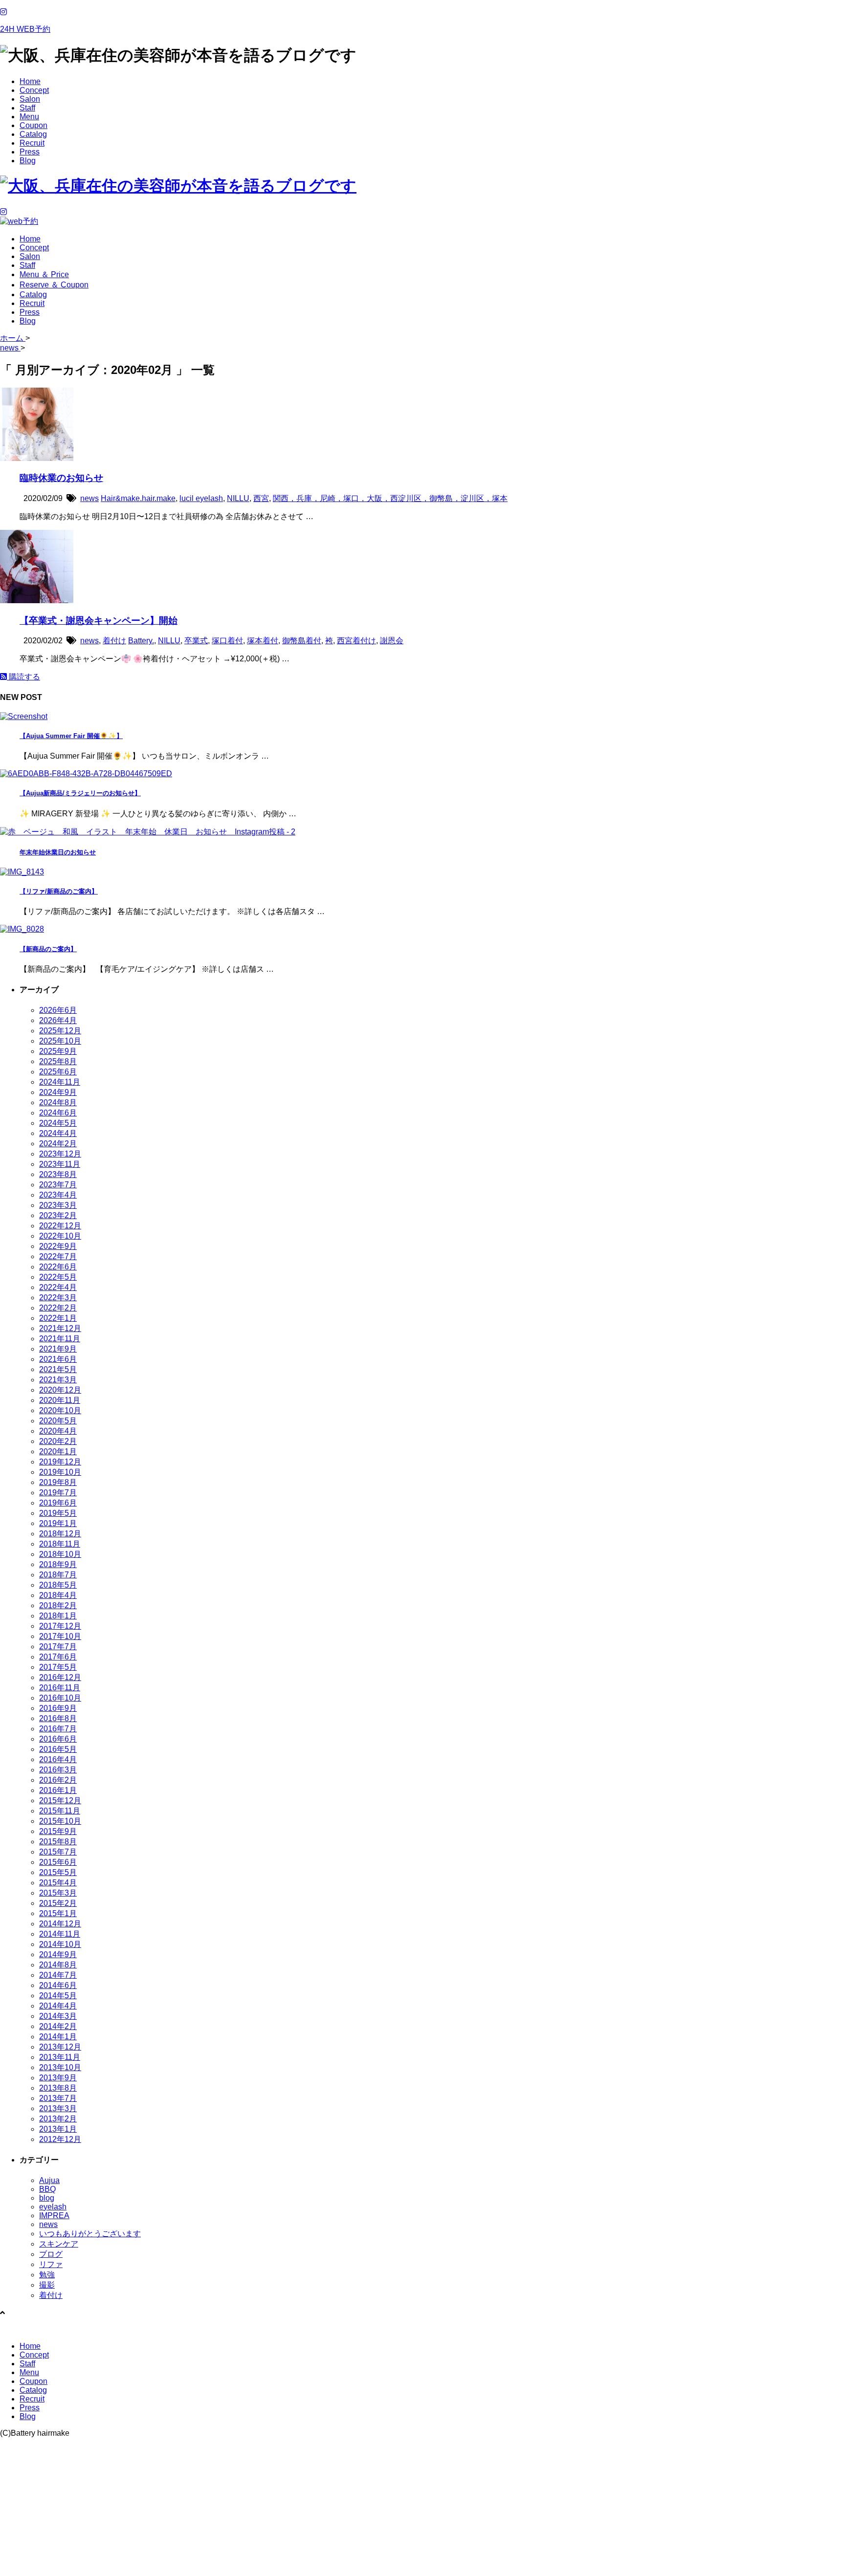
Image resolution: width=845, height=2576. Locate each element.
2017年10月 (60, 1636)
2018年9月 (58, 1564)
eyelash (53, 2207)
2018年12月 (60, 1534)
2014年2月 (58, 2026)
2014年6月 (58, 1985)
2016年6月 (58, 1739)
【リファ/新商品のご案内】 (59, 891)
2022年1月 (58, 1318)
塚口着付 (227, 641)
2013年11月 (60, 2057)
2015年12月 (60, 1801)
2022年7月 (58, 1256)
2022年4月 (58, 1287)
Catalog (33, 134)
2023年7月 (58, 1185)
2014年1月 (58, 2037)
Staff (27, 108)
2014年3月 (58, 2016)
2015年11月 (60, 1811)
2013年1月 (58, 2129)
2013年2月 (58, 2119)
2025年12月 (60, 1031)
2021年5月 (58, 1369)
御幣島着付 (302, 641)
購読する (23, 677)
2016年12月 (60, 1677)
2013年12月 (60, 2047)
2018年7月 (58, 1575)
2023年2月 (58, 1215)
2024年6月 (58, 1113)
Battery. (141, 641)
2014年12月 (60, 1924)
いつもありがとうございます (90, 2234)
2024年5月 (58, 1123)
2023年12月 (60, 1154)
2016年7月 (58, 1729)
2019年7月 (58, 1493)
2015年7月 (58, 1852)
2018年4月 (58, 1595)
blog (47, 2198)
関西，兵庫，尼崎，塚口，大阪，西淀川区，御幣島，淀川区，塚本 (390, 498)
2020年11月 (60, 1400)
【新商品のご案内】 (48, 949)
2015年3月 (58, 1893)
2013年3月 (58, 2108)
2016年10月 (60, 1698)
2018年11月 (60, 1544)
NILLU (238, 498)
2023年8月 (58, 1174)
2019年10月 (60, 1472)
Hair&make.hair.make (138, 498)
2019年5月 (58, 1513)
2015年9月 (58, 1831)
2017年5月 (58, 1667)
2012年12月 (60, 2139)
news (89, 498)
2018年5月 (58, 1585)
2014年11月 (60, 1934)
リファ (51, 2264)
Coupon (33, 125)
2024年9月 (58, 1092)
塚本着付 (263, 641)
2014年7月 (58, 1975)
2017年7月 (58, 1647)
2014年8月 (58, 1965)
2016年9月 (58, 1708)
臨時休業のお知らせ (61, 478)
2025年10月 (60, 1041)
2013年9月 (58, 2078)
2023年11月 (60, 1164)
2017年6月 (58, 1657)
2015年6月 (58, 1862)
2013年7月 (58, 2098)
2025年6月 (58, 1072)
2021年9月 (58, 1349)
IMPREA (54, 2216)
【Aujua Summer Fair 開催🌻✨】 (71, 736)
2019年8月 (58, 1482)
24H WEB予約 (25, 29)
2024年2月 (58, 1144)
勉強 (47, 2275)
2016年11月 (60, 1688)
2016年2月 (58, 1780)
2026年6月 (58, 1010)
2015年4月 (58, 1883)
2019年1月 (58, 1523)
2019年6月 (58, 1503)
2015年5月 (58, 1872)
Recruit (32, 143)
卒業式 (196, 641)
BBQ (47, 2189)
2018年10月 (60, 1554)
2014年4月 (58, 2006)
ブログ (51, 2254)
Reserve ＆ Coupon (54, 285)
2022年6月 (58, 1267)
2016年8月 (58, 1718)
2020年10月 (60, 1410)
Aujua (49, 2180)
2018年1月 (58, 1616)
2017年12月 (60, 1626)
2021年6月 (58, 1359)
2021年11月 (60, 1339)
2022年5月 (58, 1277)
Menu (29, 117)
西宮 (261, 498)
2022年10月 (60, 1236)
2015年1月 (58, 1913)
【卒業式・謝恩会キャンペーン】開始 (99, 621)
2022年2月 (58, 1308)
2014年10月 (60, 1944)
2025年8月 (58, 1061)
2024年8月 (58, 1102)
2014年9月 (58, 1954)
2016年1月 (58, 1790)
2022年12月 (60, 1226)
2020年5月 (58, 1421)
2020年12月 (60, 1390)
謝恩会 (392, 641)
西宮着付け (356, 641)
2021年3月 (58, 1380)
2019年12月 (60, 1462)
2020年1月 (58, 1452)
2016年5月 (58, 1749)
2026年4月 (58, 1020)
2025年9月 (58, 1051)
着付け (114, 641)
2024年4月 (58, 1133)
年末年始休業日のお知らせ (58, 852)
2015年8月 (58, 1842)
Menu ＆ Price (44, 274)
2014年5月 (58, 1996)
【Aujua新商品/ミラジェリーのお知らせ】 (80, 793)
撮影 (47, 2285)
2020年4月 (58, 1431)
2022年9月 (58, 1246)
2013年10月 (60, 2067)
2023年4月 (58, 1195)
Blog (28, 161)
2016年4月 (58, 1759)
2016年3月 (58, 1770)
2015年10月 (60, 1821)
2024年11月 (60, 1082)
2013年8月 (58, 2088)
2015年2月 (58, 1903)
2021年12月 (60, 1328)
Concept (34, 90)
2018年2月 (58, 1605)
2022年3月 (58, 1298)
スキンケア (59, 2244)
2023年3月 (58, 1205)
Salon (30, 99)
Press (30, 152)
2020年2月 (58, 1441)
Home (30, 81)
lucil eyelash (201, 498)
